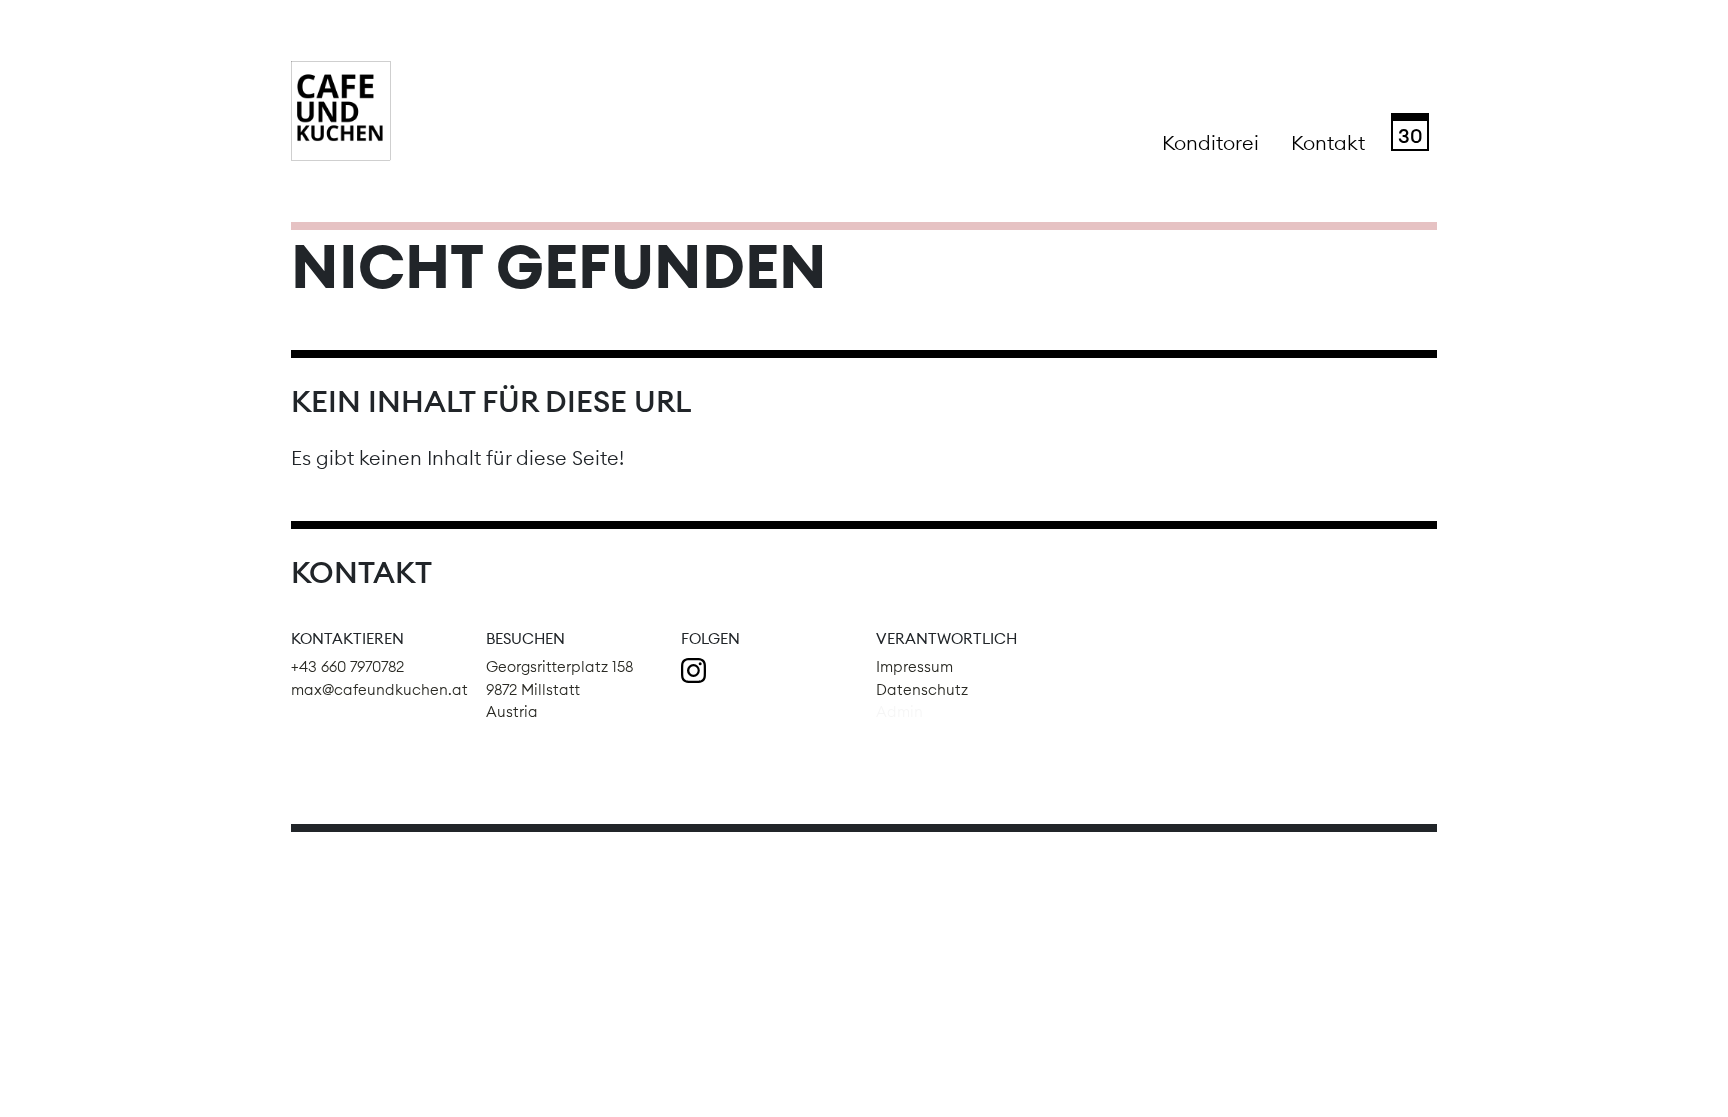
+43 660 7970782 (347, 666)
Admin (899, 711)
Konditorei (1210, 142)
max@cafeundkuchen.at (379, 689)
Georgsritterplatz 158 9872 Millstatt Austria (559, 689)
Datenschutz (922, 689)
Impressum (914, 666)
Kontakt (1328, 142)
